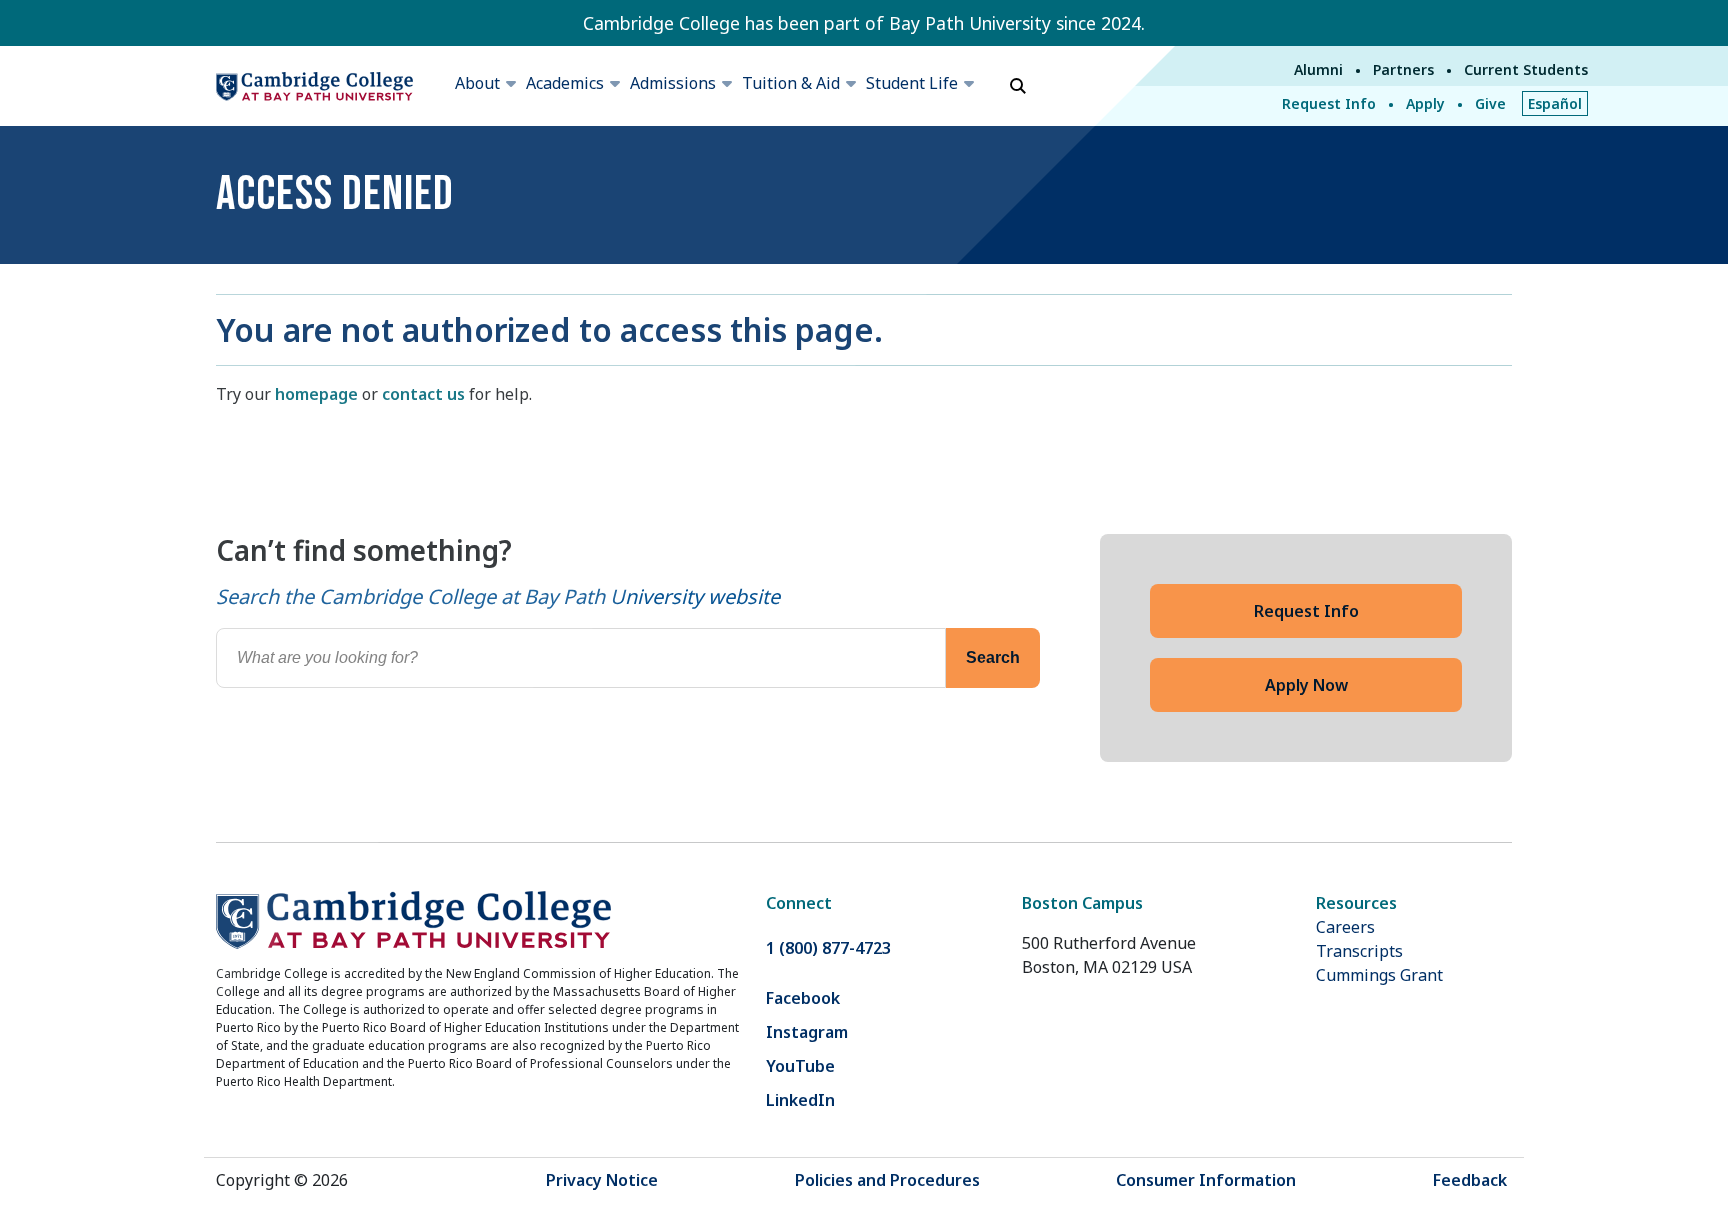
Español (1555, 103)
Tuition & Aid (791, 83)
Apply (1425, 103)
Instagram (807, 1032)
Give (1490, 103)
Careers (1345, 927)
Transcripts (1359, 951)
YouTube (800, 1066)
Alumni (1318, 69)
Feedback (1470, 1180)
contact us (423, 394)
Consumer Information (1206, 1180)
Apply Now (1306, 685)
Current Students (1526, 69)
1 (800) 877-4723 (828, 948)
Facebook (803, 998)
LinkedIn (800, 1100)
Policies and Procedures (887, 1180)
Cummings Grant (1379, 975)
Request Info (1329, 103)
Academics (565, 83)
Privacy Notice (602, 1180)
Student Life (912, 83)
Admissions (673, 83)
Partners (1403, 69)
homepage (316, 394)
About (477, 83)
